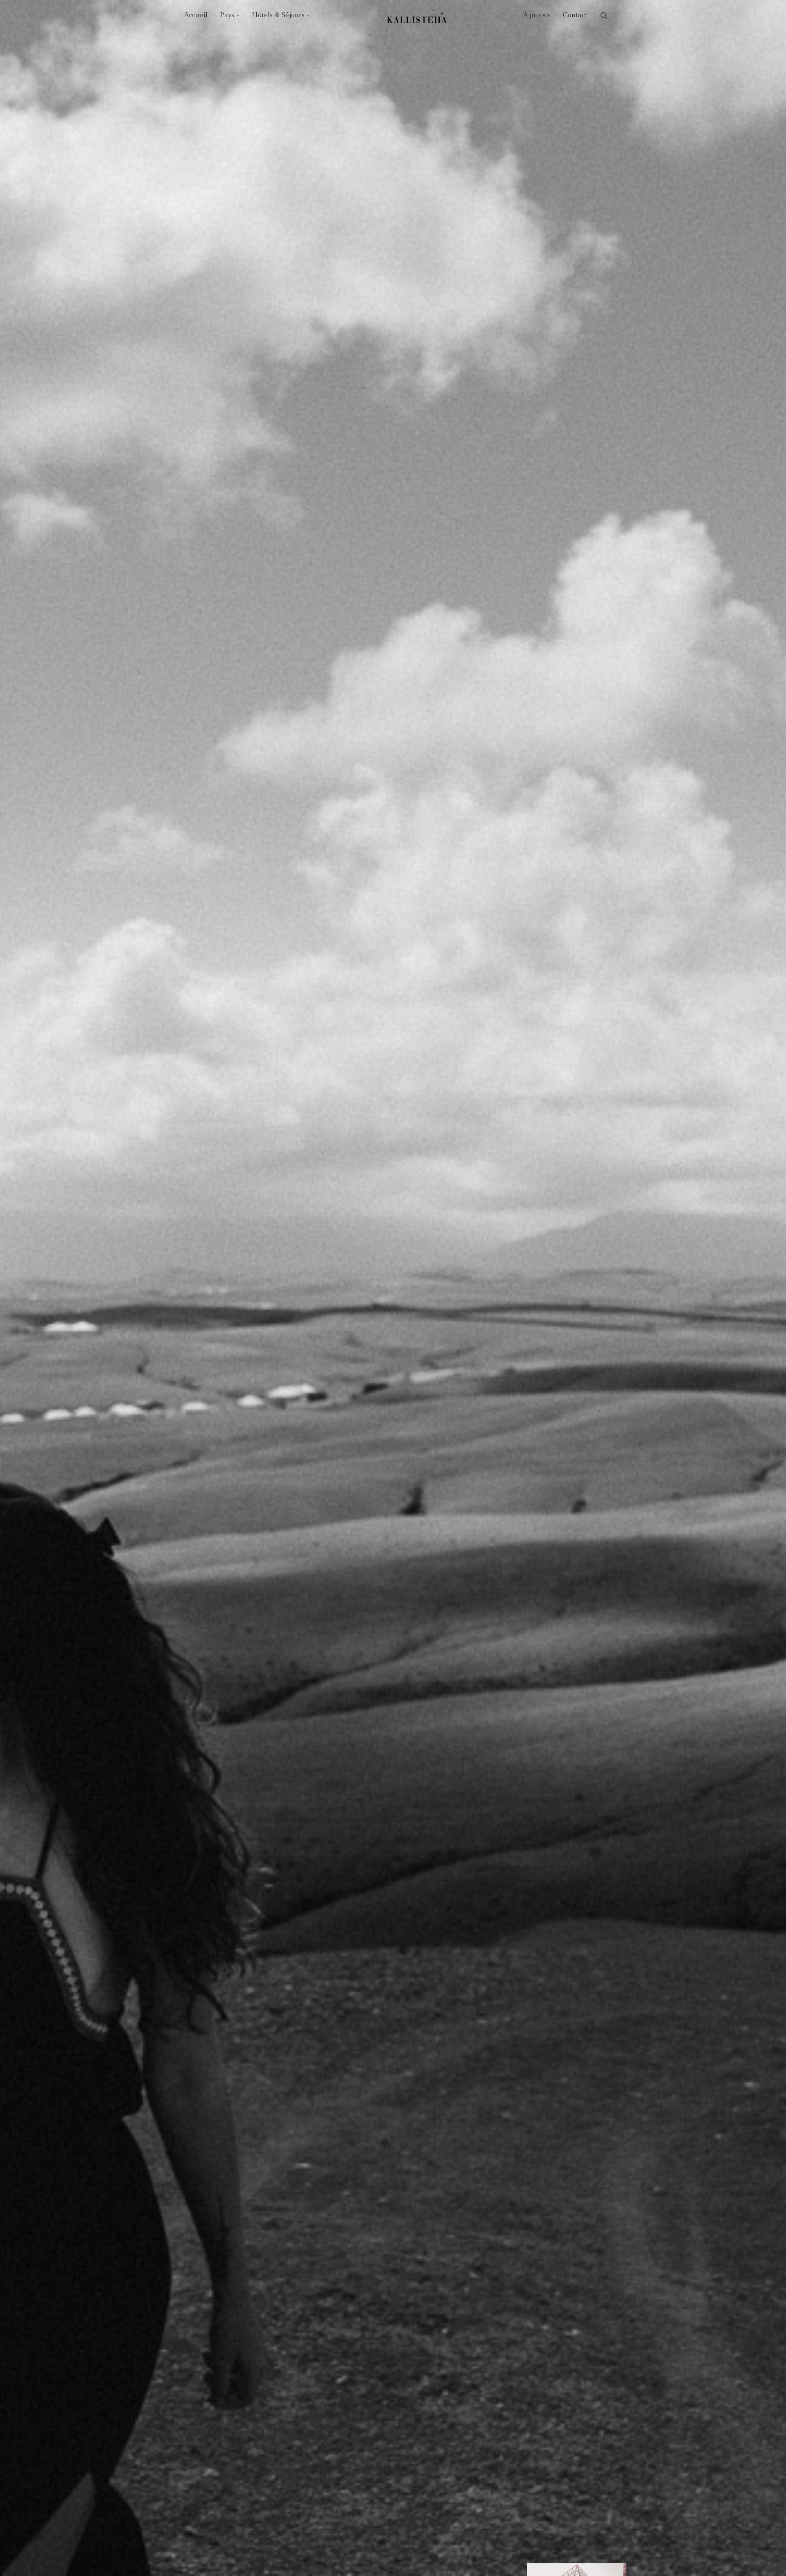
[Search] (604, 16)
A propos (537, 15)
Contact (575, 15)
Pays (227, 15)
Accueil (196, 15)
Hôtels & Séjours (278, 15)
